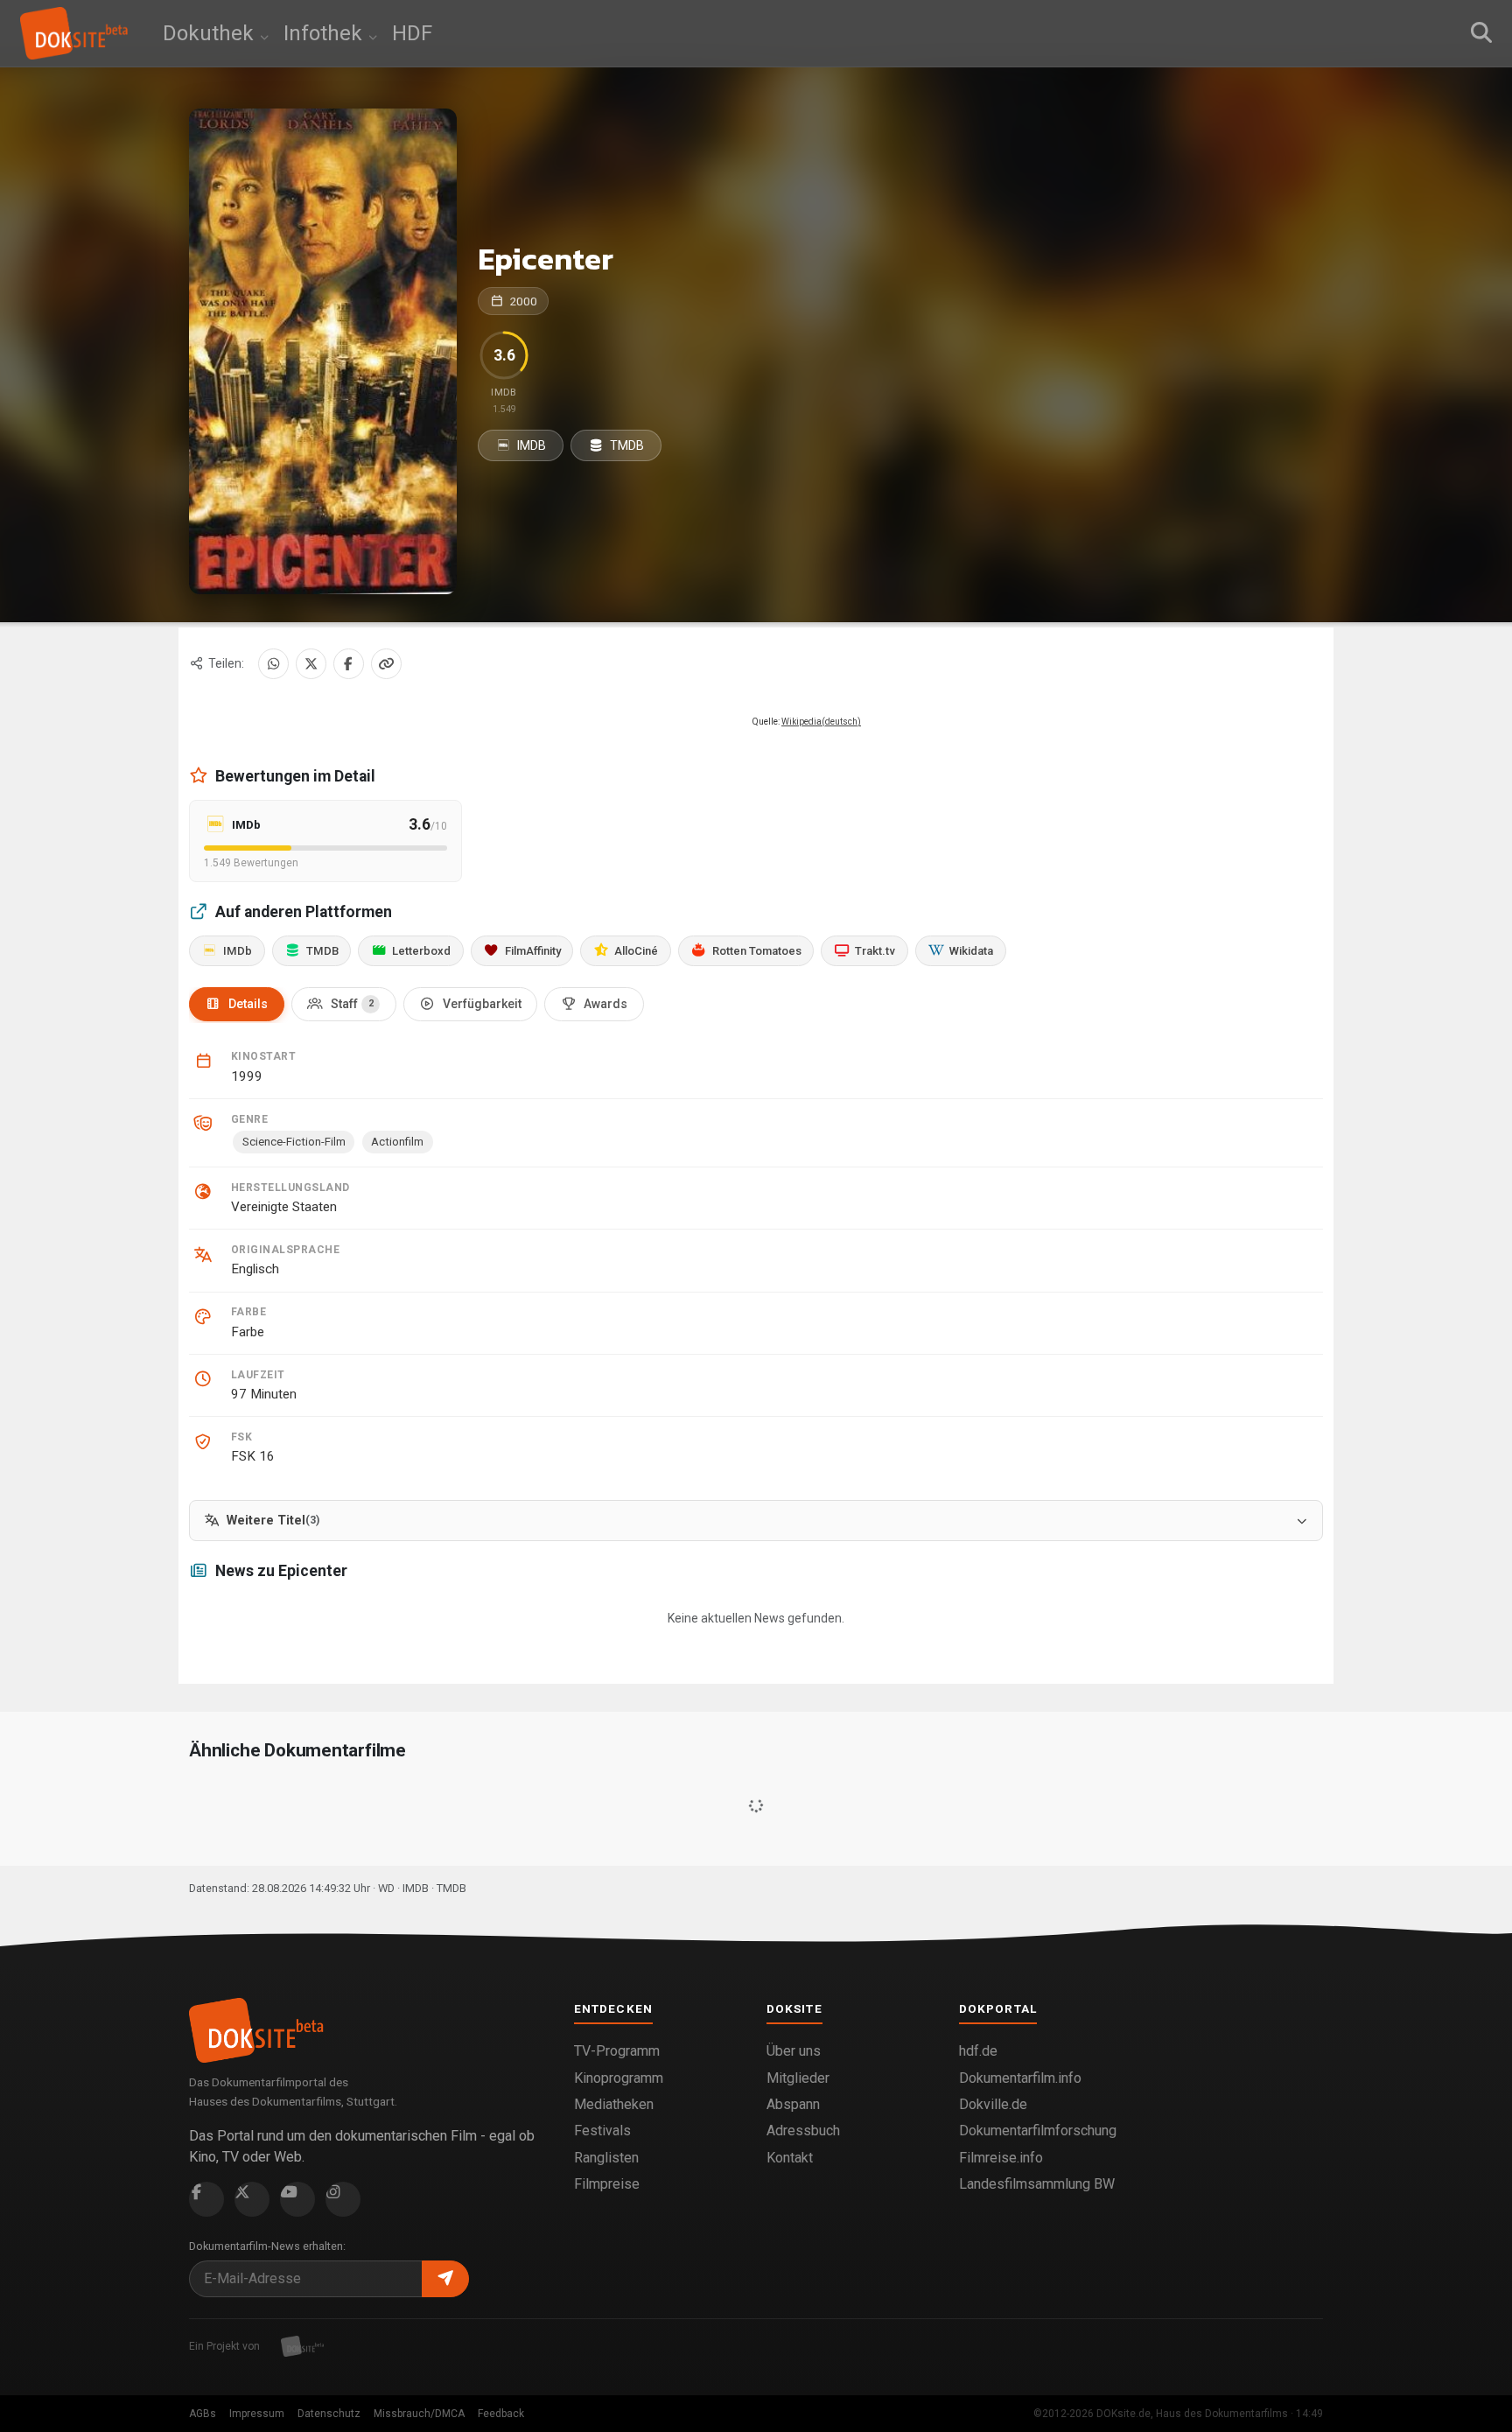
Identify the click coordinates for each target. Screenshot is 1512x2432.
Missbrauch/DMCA (419, 2414)
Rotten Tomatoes (757, 951)
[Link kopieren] (386, 664)
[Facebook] (349, 664)
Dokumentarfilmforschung (1038, 2131)
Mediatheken (614, 2104)
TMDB (626, 445)
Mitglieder (798, 2078)
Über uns (794, 2051)
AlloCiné (636, 951)
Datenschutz (329, 2414)
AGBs (203, 2414)
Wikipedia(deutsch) (821, 722)
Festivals (602, 2131)
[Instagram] (343, 2199)
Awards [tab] (605, 1004)
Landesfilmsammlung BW (1037, 2184)
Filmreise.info (1001, 2158)
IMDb (238, 951)
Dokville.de (993, 2104)
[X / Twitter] (311, 664)
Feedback (501, 2414)
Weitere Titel (273, 1521)
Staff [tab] (352, 1004)
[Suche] (1481, 33)
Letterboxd (421, 951)
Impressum (257, 2414)
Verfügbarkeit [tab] (482, 1004)
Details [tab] (248, 1004)
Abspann (793, 2104)
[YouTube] (297, 2199)
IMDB (530, 445)
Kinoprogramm (619, 2078)
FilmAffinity (533, 951)
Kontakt (790, 2158)
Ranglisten (606, 2158)
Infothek (325, 33)
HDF (412, 33)
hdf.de (978, 2051)
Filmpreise (607, 2184)
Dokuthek (211, 33)
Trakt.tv (875, 951)
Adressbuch (803, 2131)
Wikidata (971, 951)
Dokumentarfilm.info (1020, 2078)
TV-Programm (617, 2051)
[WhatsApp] (273, 664)
